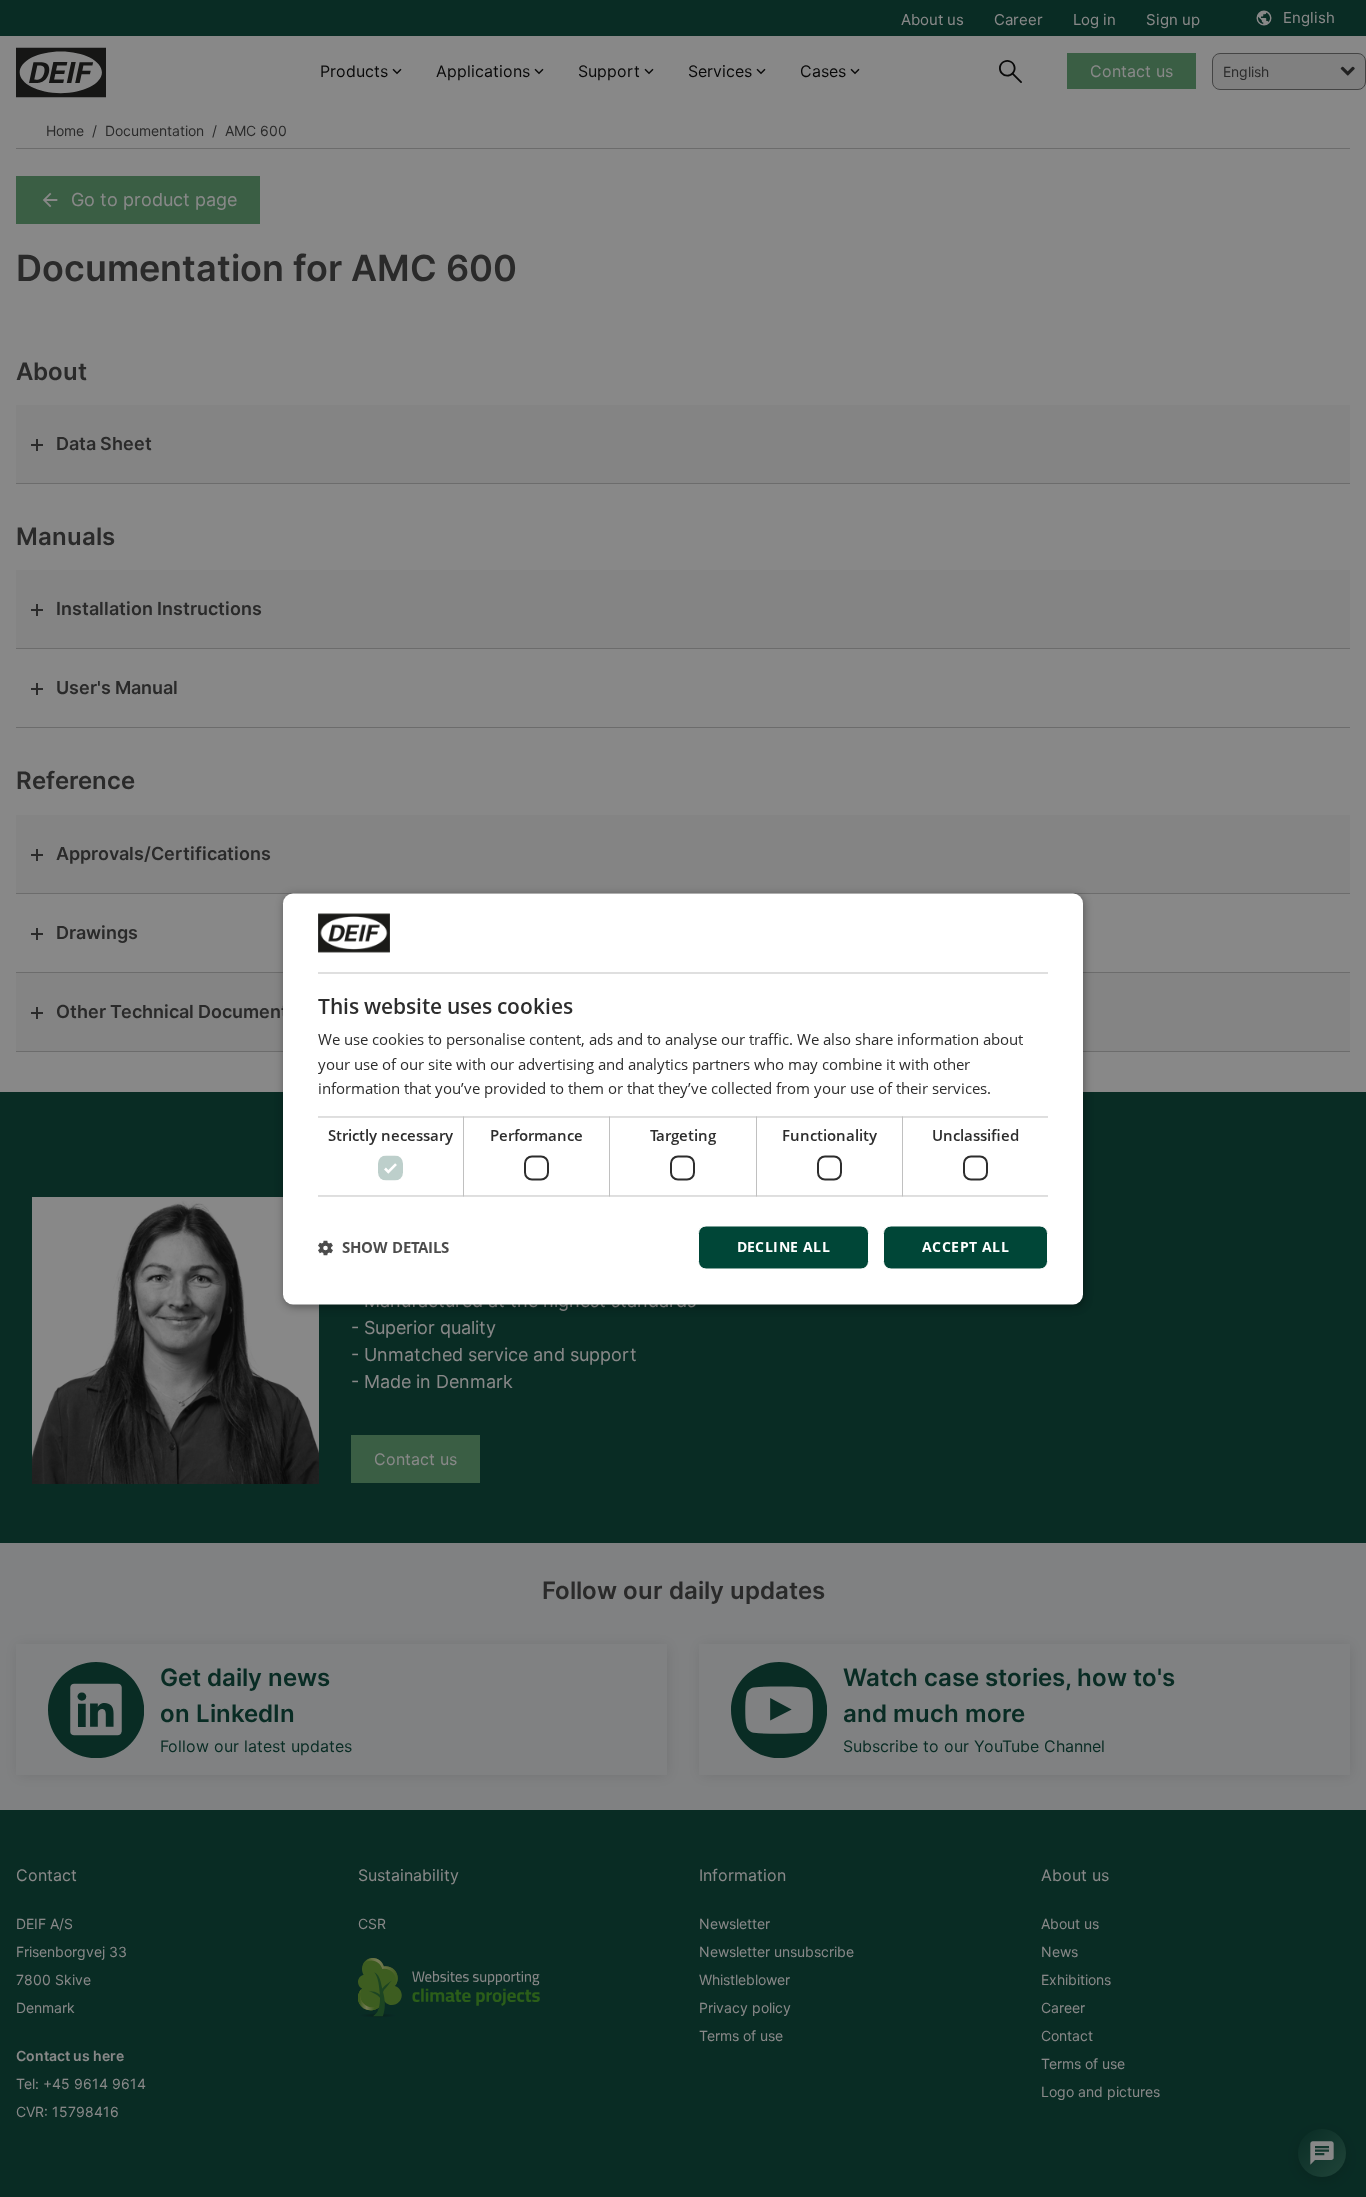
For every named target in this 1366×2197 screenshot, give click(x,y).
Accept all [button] (965, 1246)
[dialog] (683, 1098)
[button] (383, 1247)
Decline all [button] (783, 1246)
